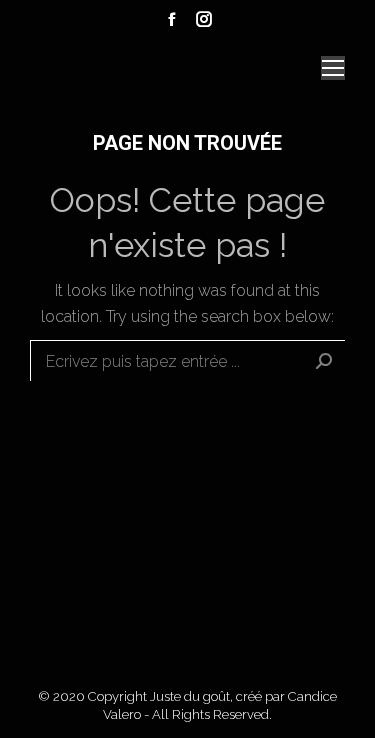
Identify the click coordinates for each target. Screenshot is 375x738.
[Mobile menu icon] (333, 68)
